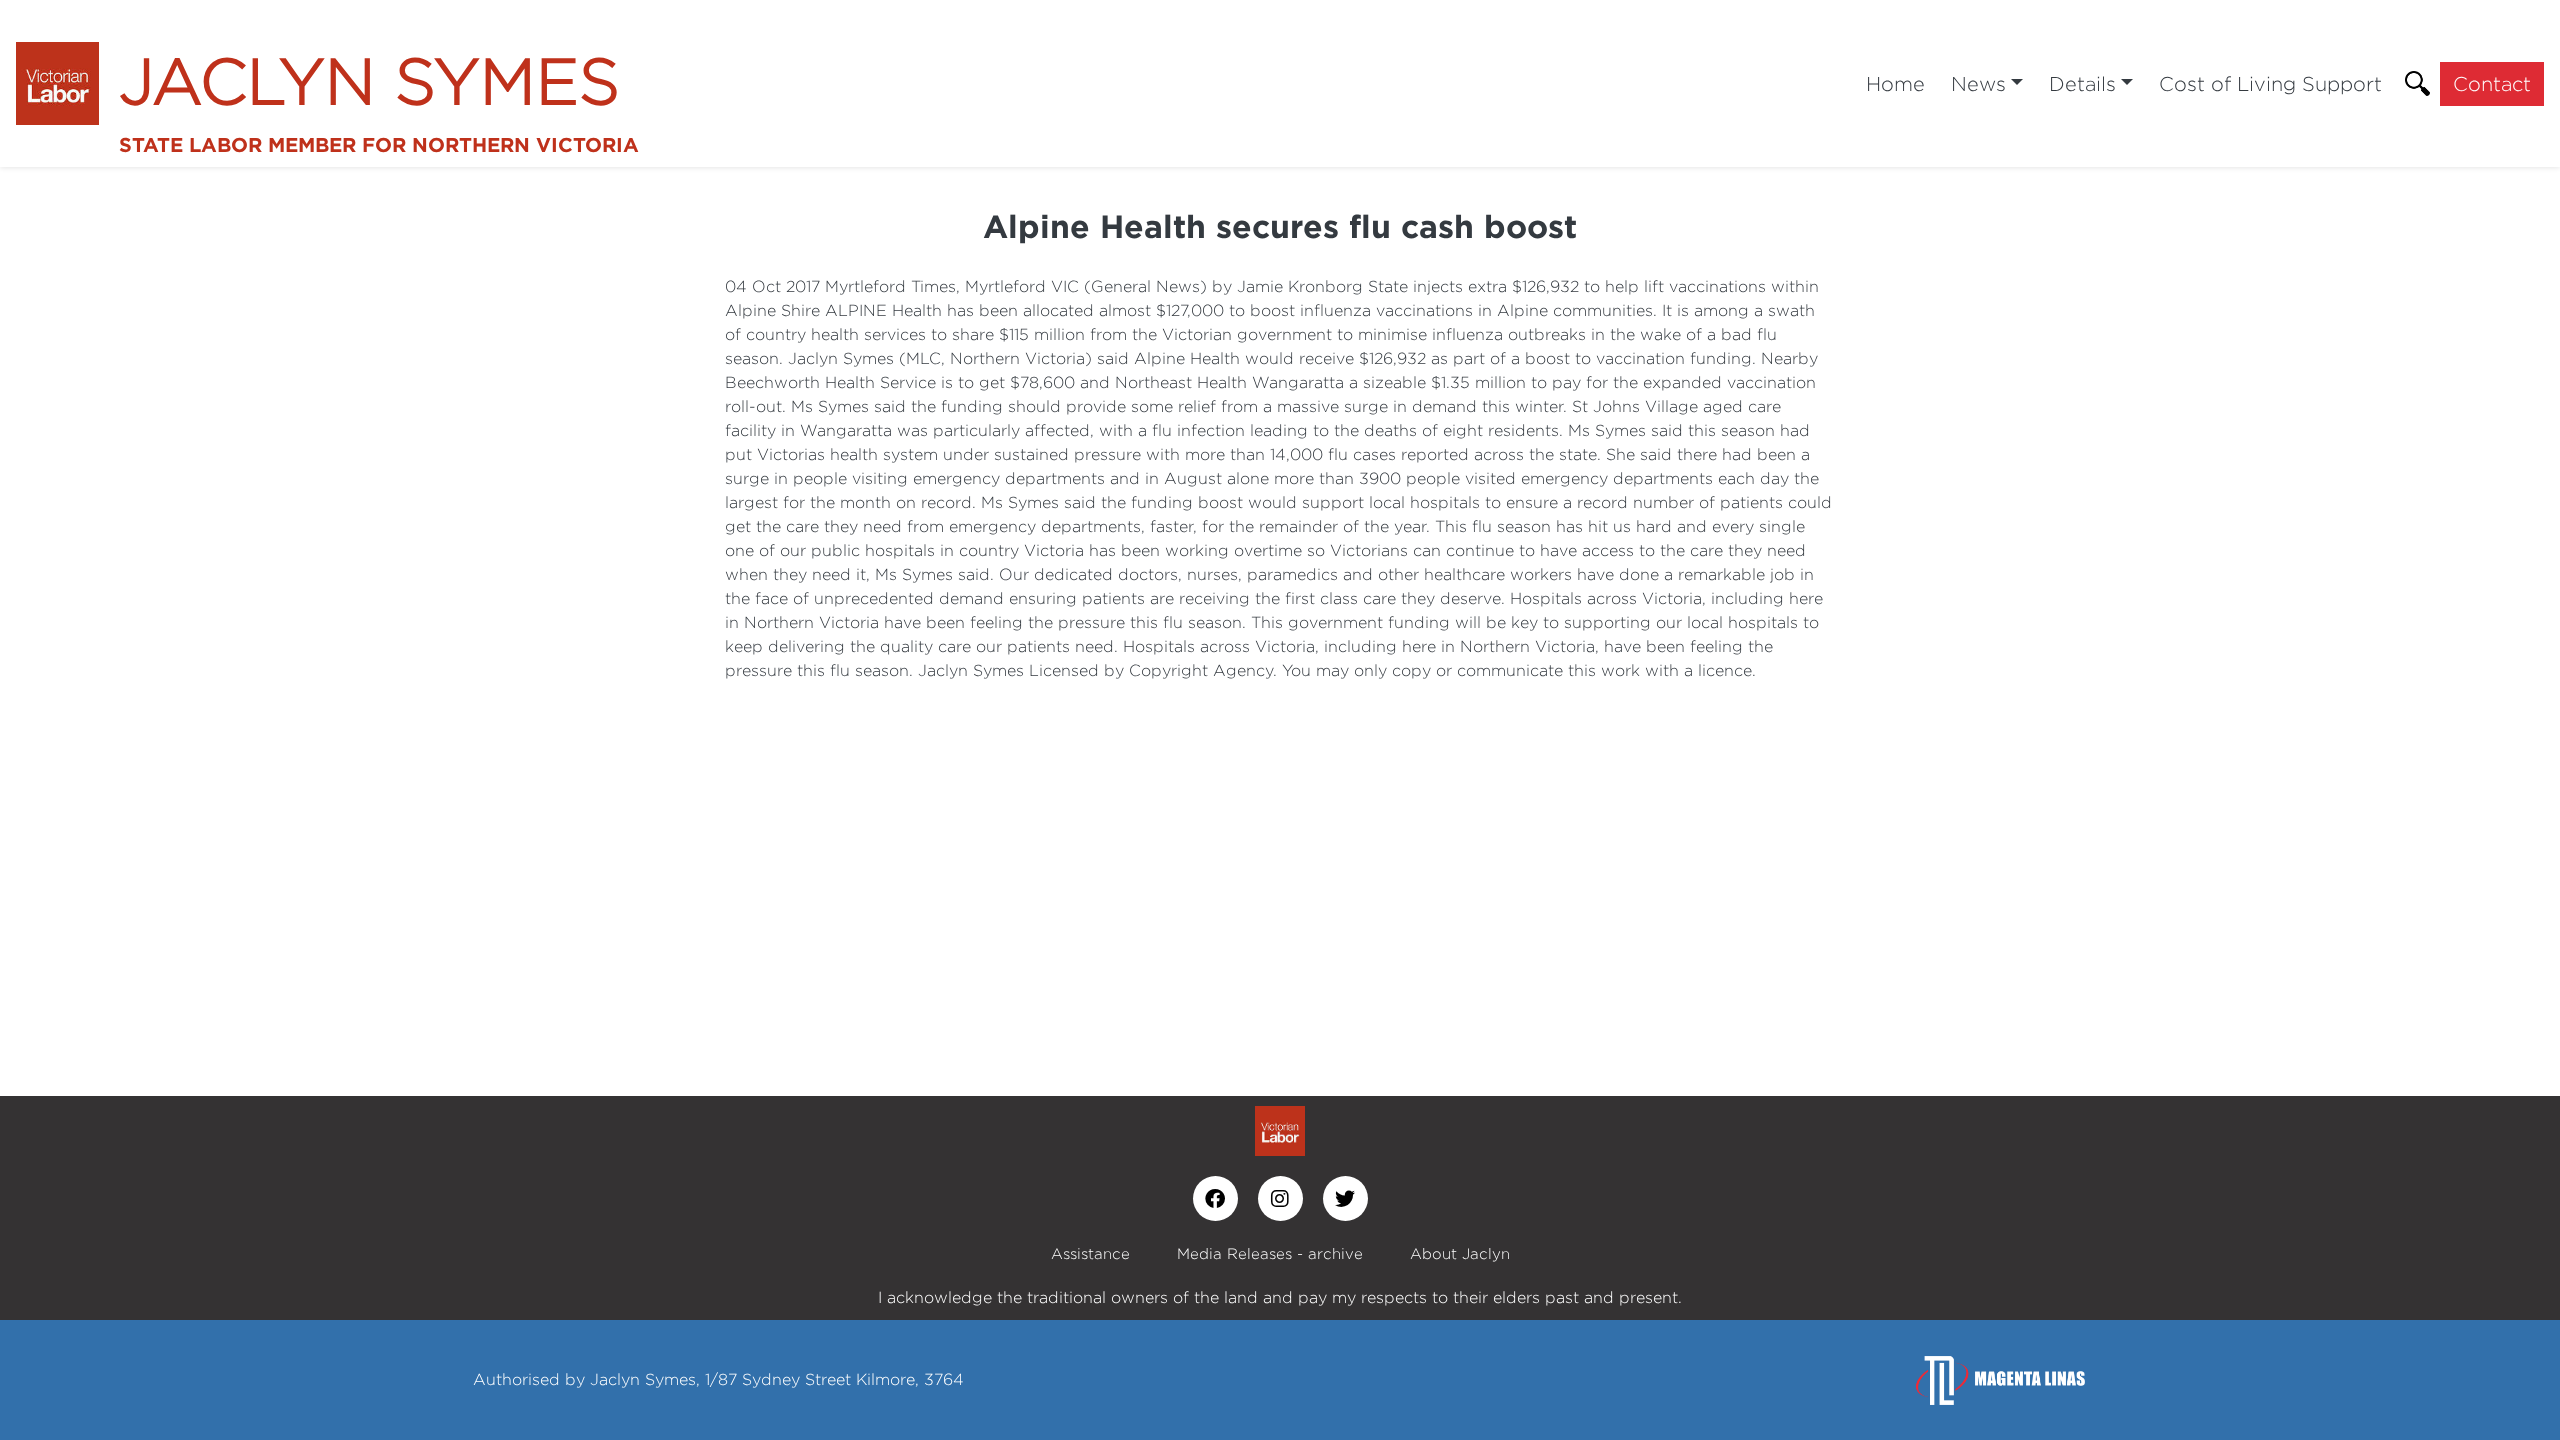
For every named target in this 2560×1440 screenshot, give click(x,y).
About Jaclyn (1460, 1253)
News (1978, 83)
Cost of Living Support (2270, 83)
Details (2082, 83)
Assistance (1090, 1253)
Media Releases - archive (1270, 1253)
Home (1895, 83)
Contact (2492, 83)
